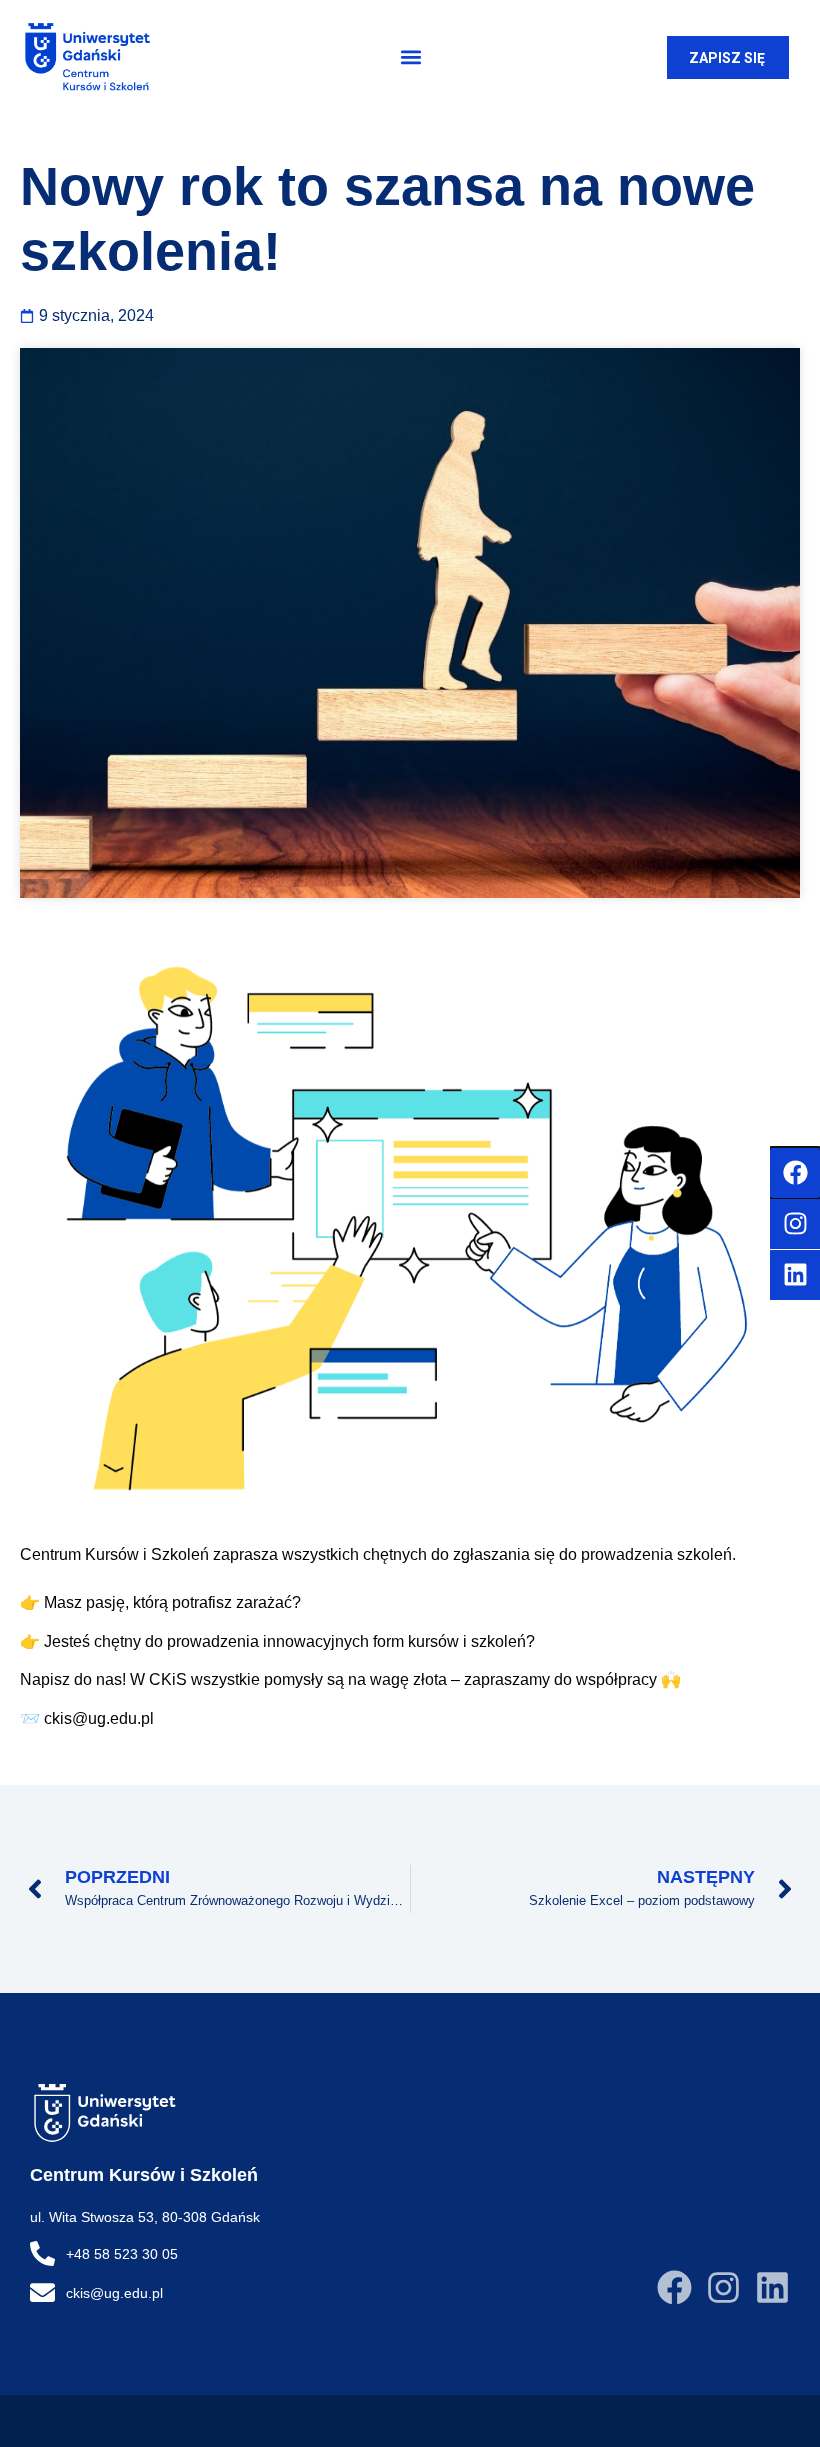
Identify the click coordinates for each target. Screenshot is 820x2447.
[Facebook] (674, 2287)
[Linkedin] (772, 2287)
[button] (410, 57)
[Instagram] (723, 2287)
